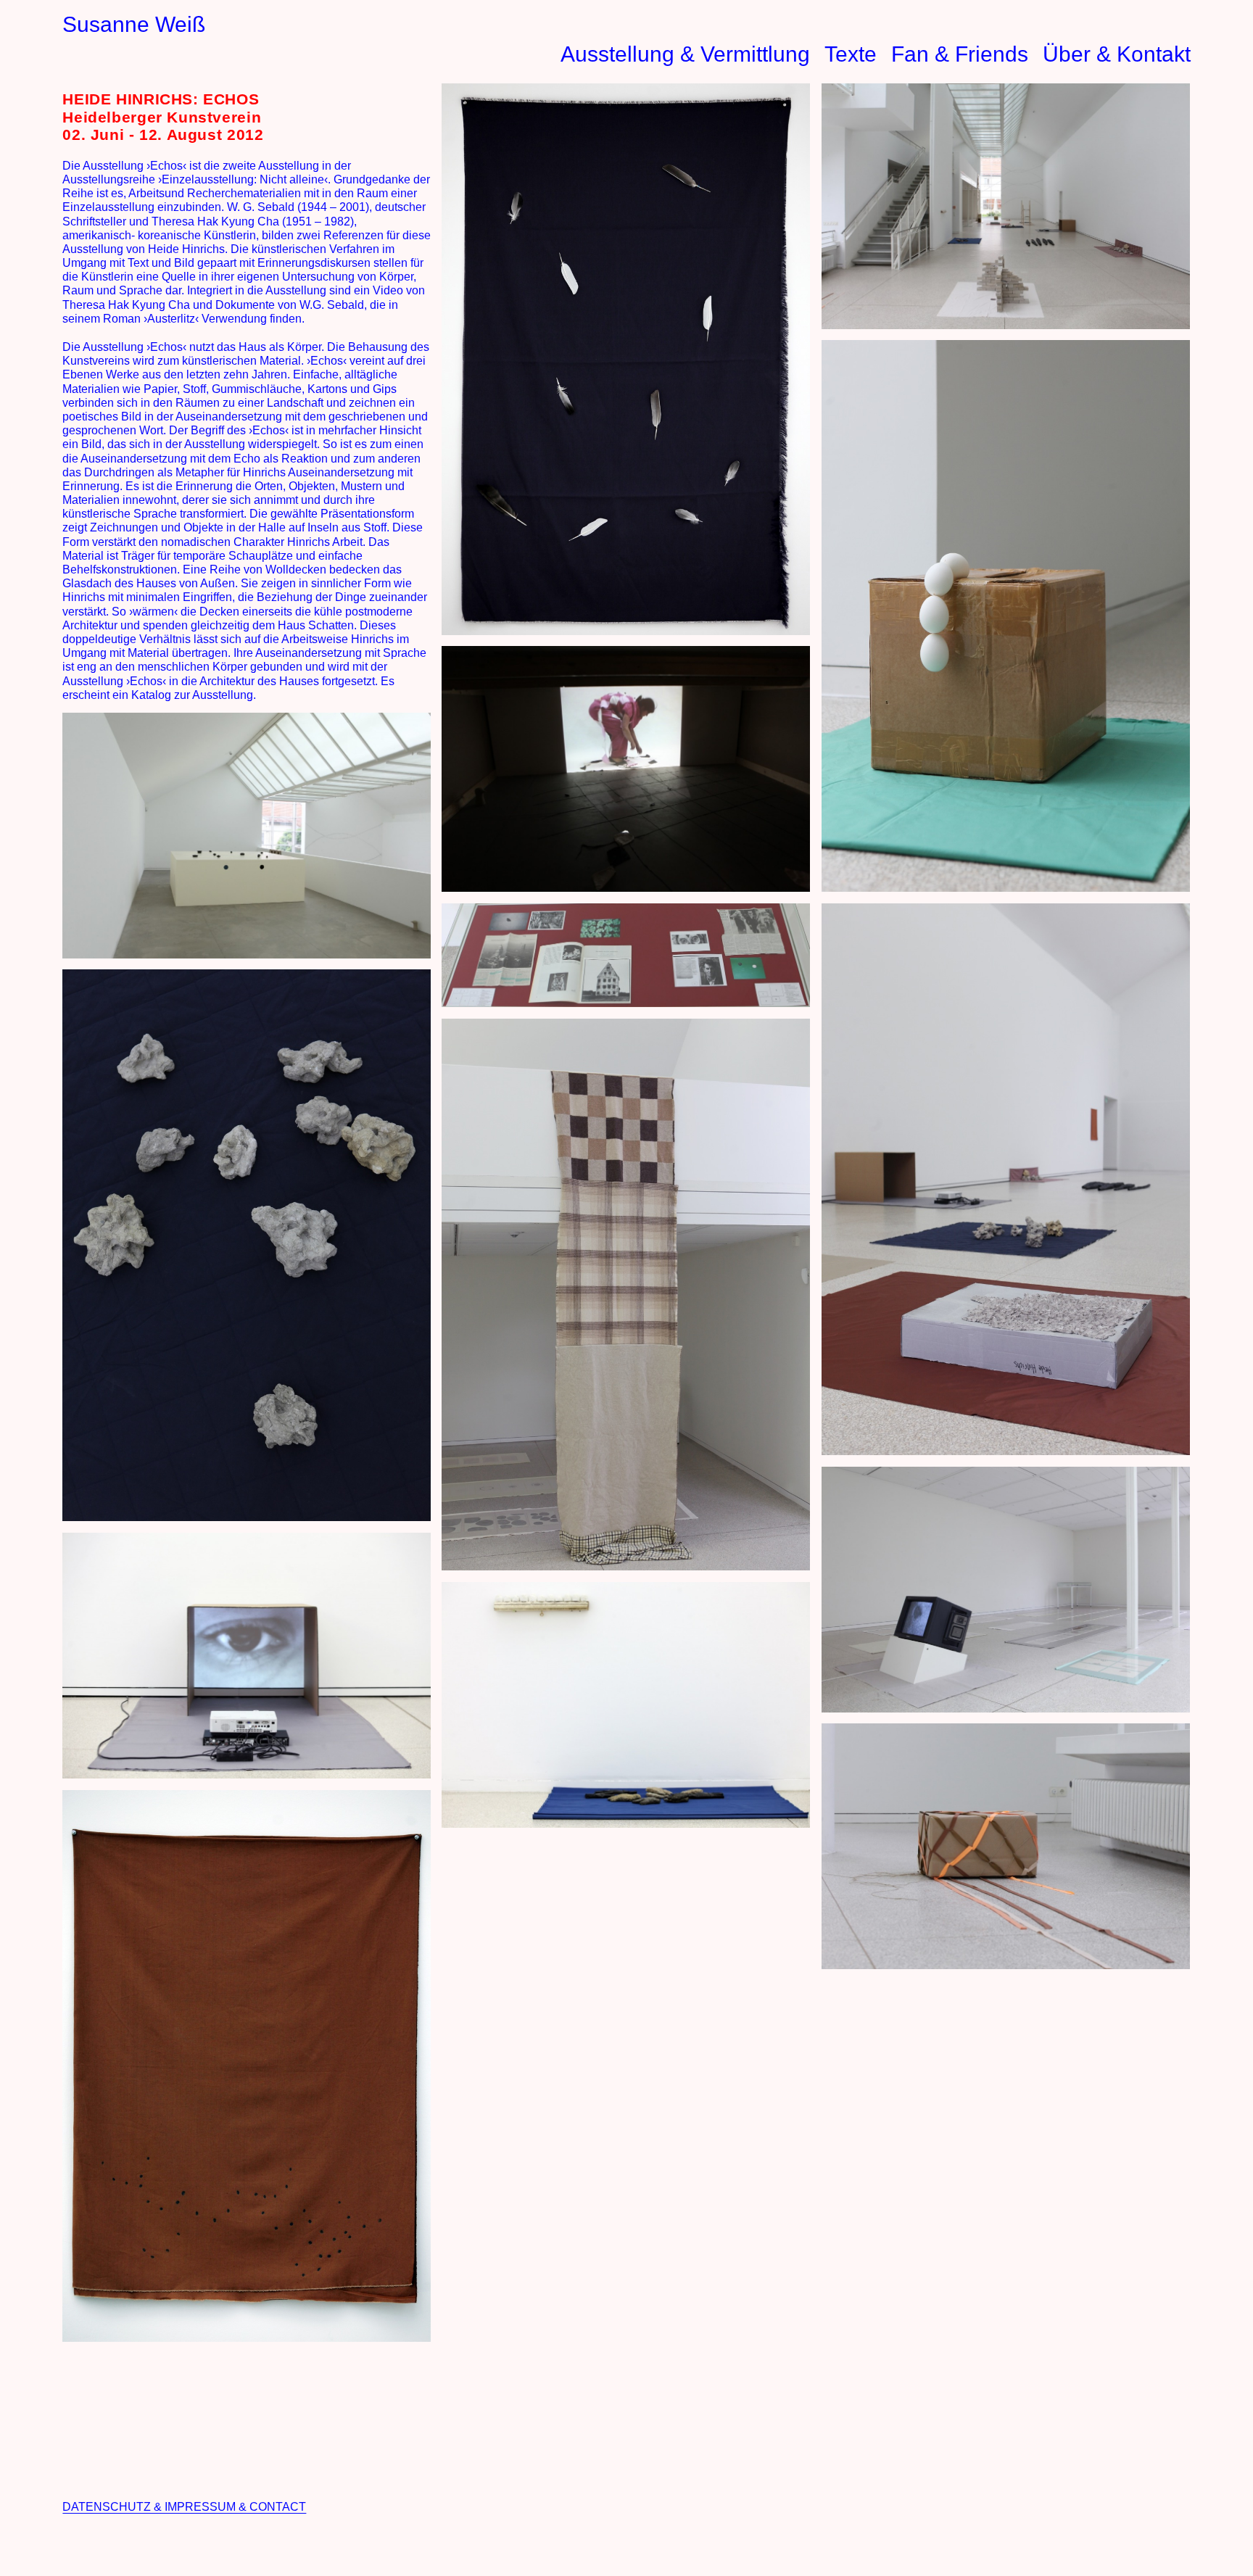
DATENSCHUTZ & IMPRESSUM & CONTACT (184, 2507)
